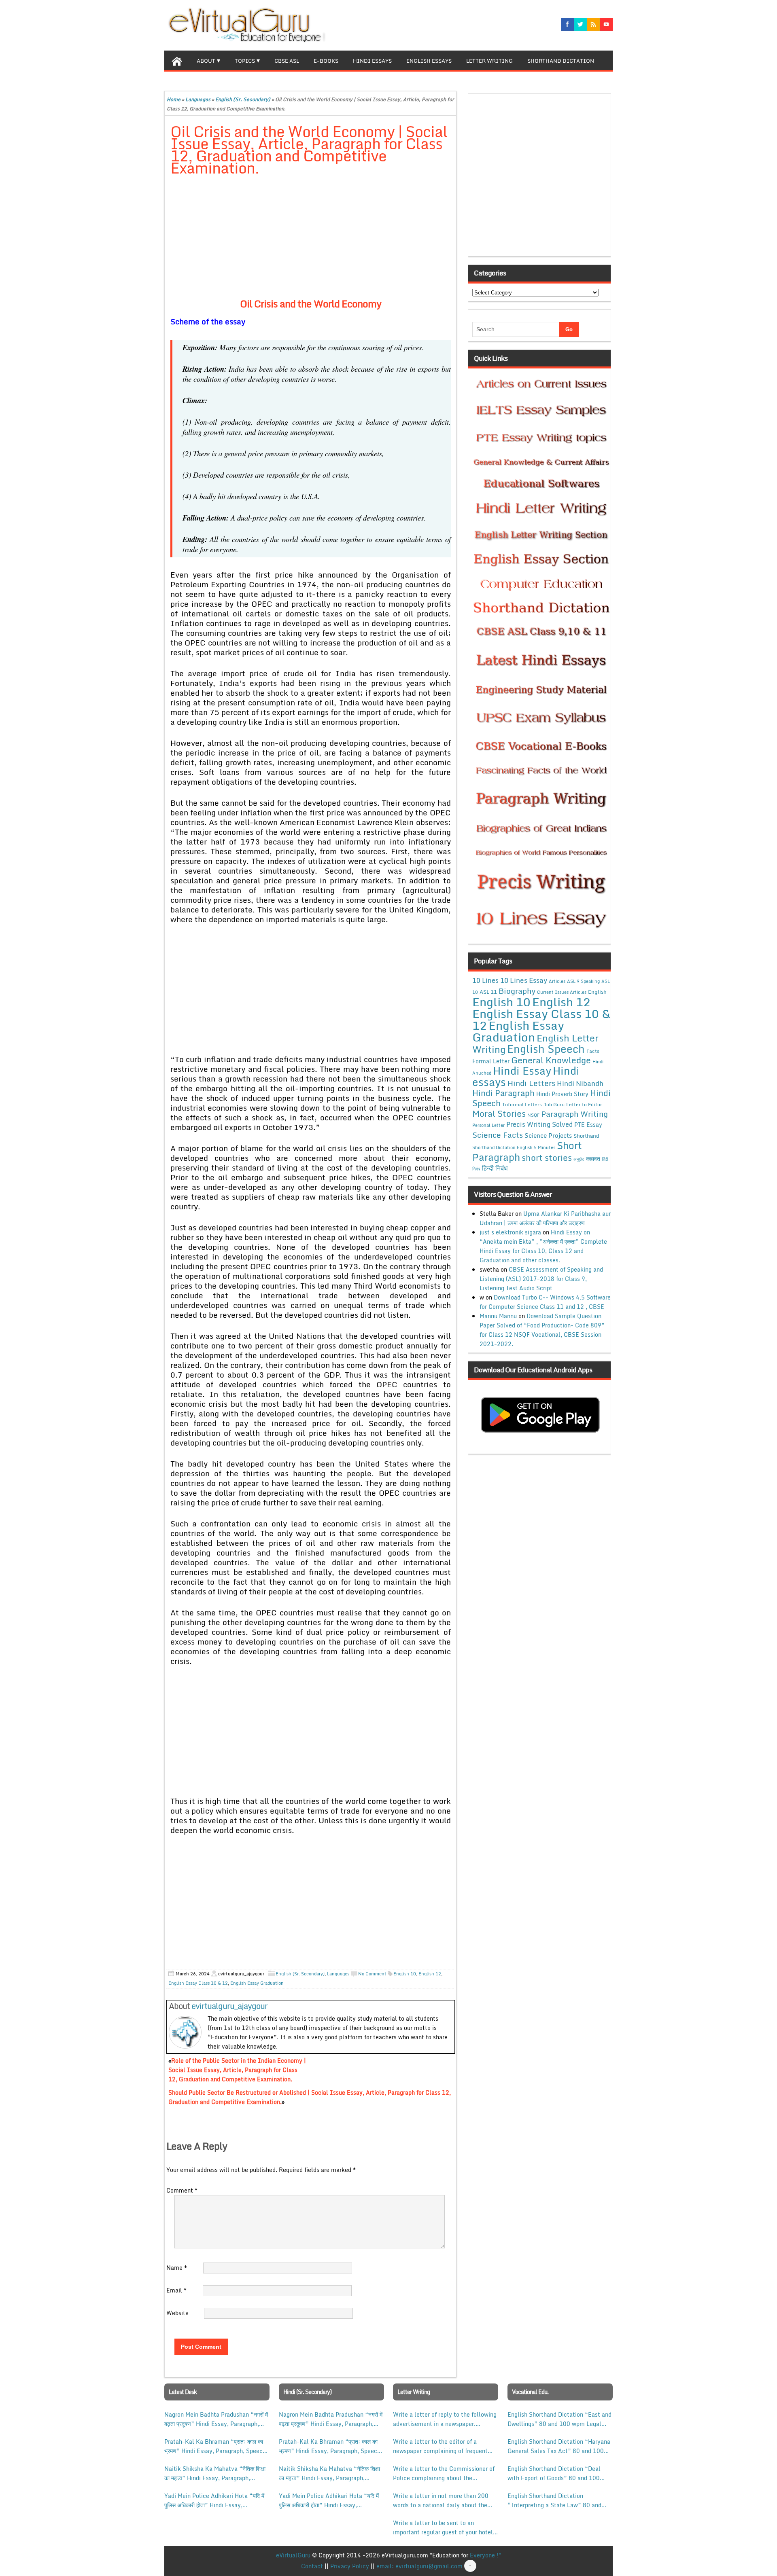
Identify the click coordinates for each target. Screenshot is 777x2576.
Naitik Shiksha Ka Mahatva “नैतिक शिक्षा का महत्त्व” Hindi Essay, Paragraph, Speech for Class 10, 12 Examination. (215, 2473)
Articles (557, 981)
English (597, 992)
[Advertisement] (311, 243)
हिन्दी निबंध (495, 1168)
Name (177, 2268)
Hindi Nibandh (580, 1083)
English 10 (405, 1974)
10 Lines (485, 980)
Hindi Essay (522, 1071)
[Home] (177, 60)
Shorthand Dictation (561, 61)
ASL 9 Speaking (583, 981)
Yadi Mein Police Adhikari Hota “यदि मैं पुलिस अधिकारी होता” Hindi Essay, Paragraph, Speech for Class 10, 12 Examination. (214, 2500)
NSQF (533, 1115)
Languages (198, 99)
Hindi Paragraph (503, 1093)
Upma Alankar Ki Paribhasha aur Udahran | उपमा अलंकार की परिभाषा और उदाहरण (545, 1218)
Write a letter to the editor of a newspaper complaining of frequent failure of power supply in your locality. (440, 2446)
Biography (517, 991)
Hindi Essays (372, 61)
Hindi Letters (531, 1083)
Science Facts (498, 1135)
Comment (182, 2190)
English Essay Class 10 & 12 (198, 1983)
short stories (547, 1158)
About (206, 61)
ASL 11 (488, 992)
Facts (593, 1051)
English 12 (430, 1974)
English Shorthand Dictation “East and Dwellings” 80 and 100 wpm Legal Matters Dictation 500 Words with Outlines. (559, 2419)
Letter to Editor (584, 1104)
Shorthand (586, 1136)
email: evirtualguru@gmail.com (419, 2566)
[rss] (593, 24)
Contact (312, 2566)
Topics (245, 61)
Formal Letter (491, 1061)
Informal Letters (522, 1104)
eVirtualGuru (293, 2555)
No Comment (372, 1974)
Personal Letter (488, 1125)
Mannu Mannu (498, 1316)
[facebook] (567, 24)
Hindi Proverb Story (562, 1094)
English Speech (546, 1049)
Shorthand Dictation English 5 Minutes (514, 1147)
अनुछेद (579, 1159)
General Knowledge (551, 1060)
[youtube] (606, 24)
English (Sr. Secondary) (243, 99)
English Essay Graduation (257, 1983)
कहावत (593, 1159)
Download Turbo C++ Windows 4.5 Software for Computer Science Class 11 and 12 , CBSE (545, 1302)
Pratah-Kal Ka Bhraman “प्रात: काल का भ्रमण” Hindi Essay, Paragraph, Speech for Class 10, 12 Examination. (215, 2446)
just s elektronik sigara (510, 1232)
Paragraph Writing (574, 1114)
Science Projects (548, 1135)
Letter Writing (489, 61)
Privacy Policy (350, 2566)
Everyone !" (485, 2555)
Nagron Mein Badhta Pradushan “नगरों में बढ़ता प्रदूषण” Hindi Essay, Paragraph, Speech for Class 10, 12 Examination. (216, 2419)
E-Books (326, 61)
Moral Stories (499, 1113)
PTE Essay (588, 1125)
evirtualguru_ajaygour (229, 2006)
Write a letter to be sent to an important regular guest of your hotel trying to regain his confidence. (443, 2527)
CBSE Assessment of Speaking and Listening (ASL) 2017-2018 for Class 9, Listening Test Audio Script (541, 1279)
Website (177, 2313)
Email (176, 2290)
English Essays (429, 61)
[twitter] (580, 24)
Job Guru (554, 1104)
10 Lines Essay (524, 980)
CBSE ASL (287, 61)
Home (174, 99)
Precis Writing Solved (539, 1124)
